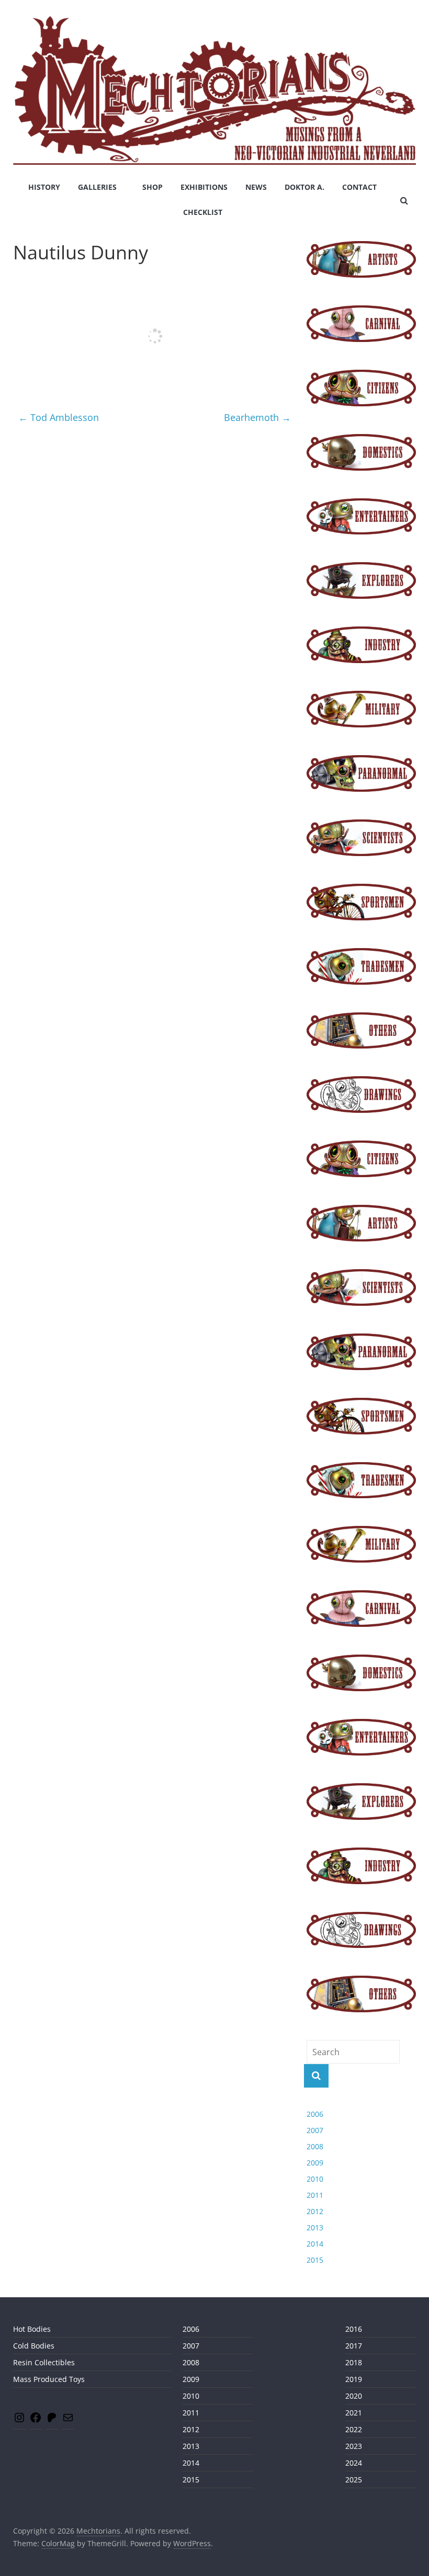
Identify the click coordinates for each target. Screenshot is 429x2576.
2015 (315, 2260)
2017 (354, 2346)
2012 (315, 2211)
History (44, 187)
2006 (315, 2114)
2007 (315, 2130)
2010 (315, 2179)
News (256, 187)
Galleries (97, 187)
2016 (354, 2329)
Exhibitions (204, 187)
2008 (315, 2146)
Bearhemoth (257, 417)
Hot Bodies (32, 2329)
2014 (315, 2244)
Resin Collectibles (44, 2362)
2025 (354, 2480)
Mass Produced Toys (49, 2379)
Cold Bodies (34, 2346)
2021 (354, 2413)
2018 (354, 2362)
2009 (315, 2163)
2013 (315, 2227)
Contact (359, 187)
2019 (354, 2379)
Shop (153, 187)
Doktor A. (304, 187)
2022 (354, 2429)
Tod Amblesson (59, 417)
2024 (354, 2463)
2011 (315, 2195)
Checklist (203, 212)
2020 (354, 2396)
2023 (354, 2446)
